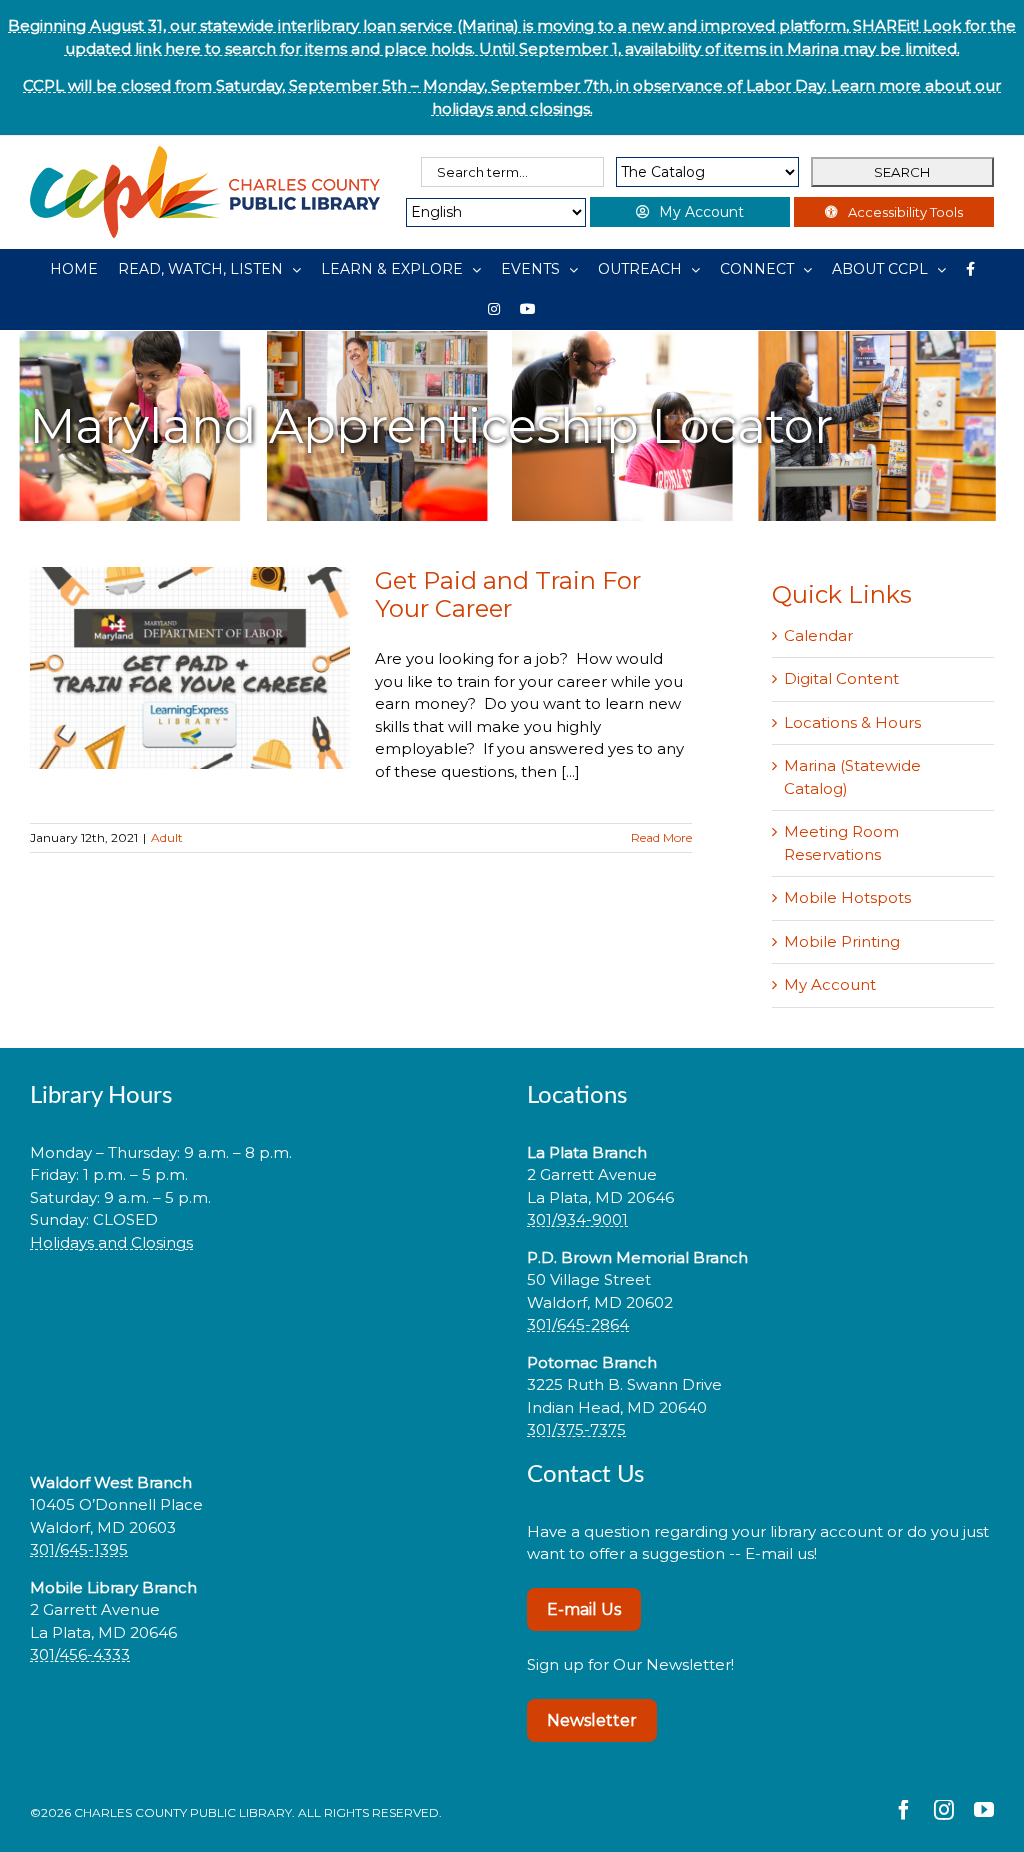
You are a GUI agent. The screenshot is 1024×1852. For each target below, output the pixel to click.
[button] (264, 1305)
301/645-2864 (578, 1324)
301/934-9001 (577, 1219)
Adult (167, 837)
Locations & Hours (852, 722)
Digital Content (841, 678)
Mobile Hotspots (847, 897)
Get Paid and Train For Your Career (508, 594)
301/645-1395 (79, 1549)
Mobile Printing (842, 941)
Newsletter (592, 1720)
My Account (830, 984)
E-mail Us (584, 1609)
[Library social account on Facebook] (970, 269)
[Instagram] (494, 309)
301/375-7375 (576, 1429)
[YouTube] (528, 309)
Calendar (818, 635)
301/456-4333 (80, 1654)
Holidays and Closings (111, 1242)
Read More (661, 837)
